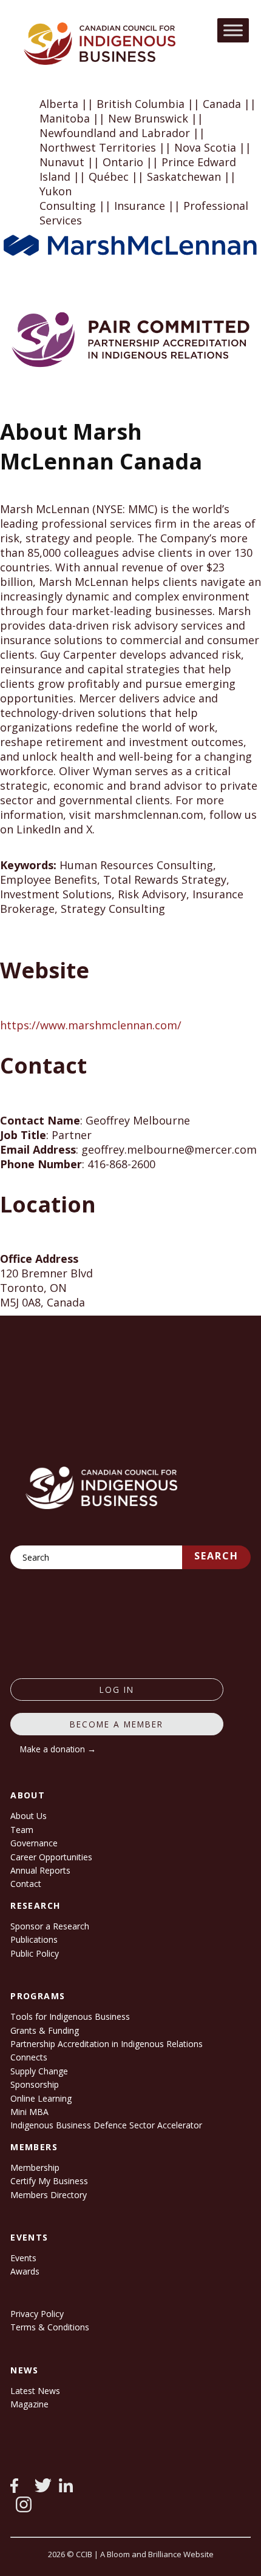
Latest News (35, 2391)
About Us (29, 1816)
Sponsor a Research (50, 1926)
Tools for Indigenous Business (70, 2016)
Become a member (117, 1724)
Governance (34, 1843)
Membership (35, 2167)
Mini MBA (29, 2112)
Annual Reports (40, 1870)
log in (117, 1690)
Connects (29, 2057)
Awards (25, 2271)
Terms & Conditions (50, 2327)
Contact (26, 1884)
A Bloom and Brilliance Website (157, 2554)
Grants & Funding (45, 2030)
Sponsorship (35, 2084)
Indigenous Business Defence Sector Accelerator (106, 2125)
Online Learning (41, 2098)
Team (22, 1830)
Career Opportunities (51, 1857)
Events (23, 2258)
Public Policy (35, 1953)
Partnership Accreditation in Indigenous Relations (107, 2044)
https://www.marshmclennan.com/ (91, 1025)
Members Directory (49, 2195)
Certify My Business (49, 2181)
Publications (34, 1939)
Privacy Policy (37, 2314)
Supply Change (39, 2071)
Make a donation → (58, 1749)
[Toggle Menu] (233, 30)
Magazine (29, 2404)
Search (216, 1556)
